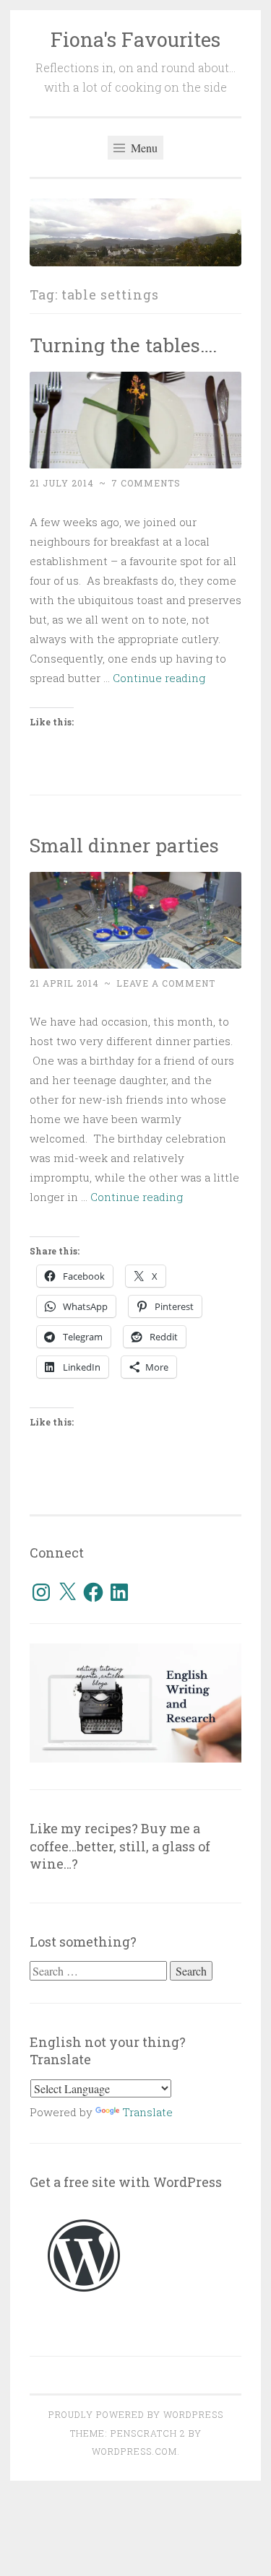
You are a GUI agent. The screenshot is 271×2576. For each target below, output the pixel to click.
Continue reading (159, 678)
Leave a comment (166, 983)
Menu (143, 148)
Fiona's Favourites (135, 39)
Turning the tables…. (123, 345)
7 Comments (146, 483)
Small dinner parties (124, 845)
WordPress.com (134, 2451)
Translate (147, 2112)
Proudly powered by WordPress (136, 2414)
